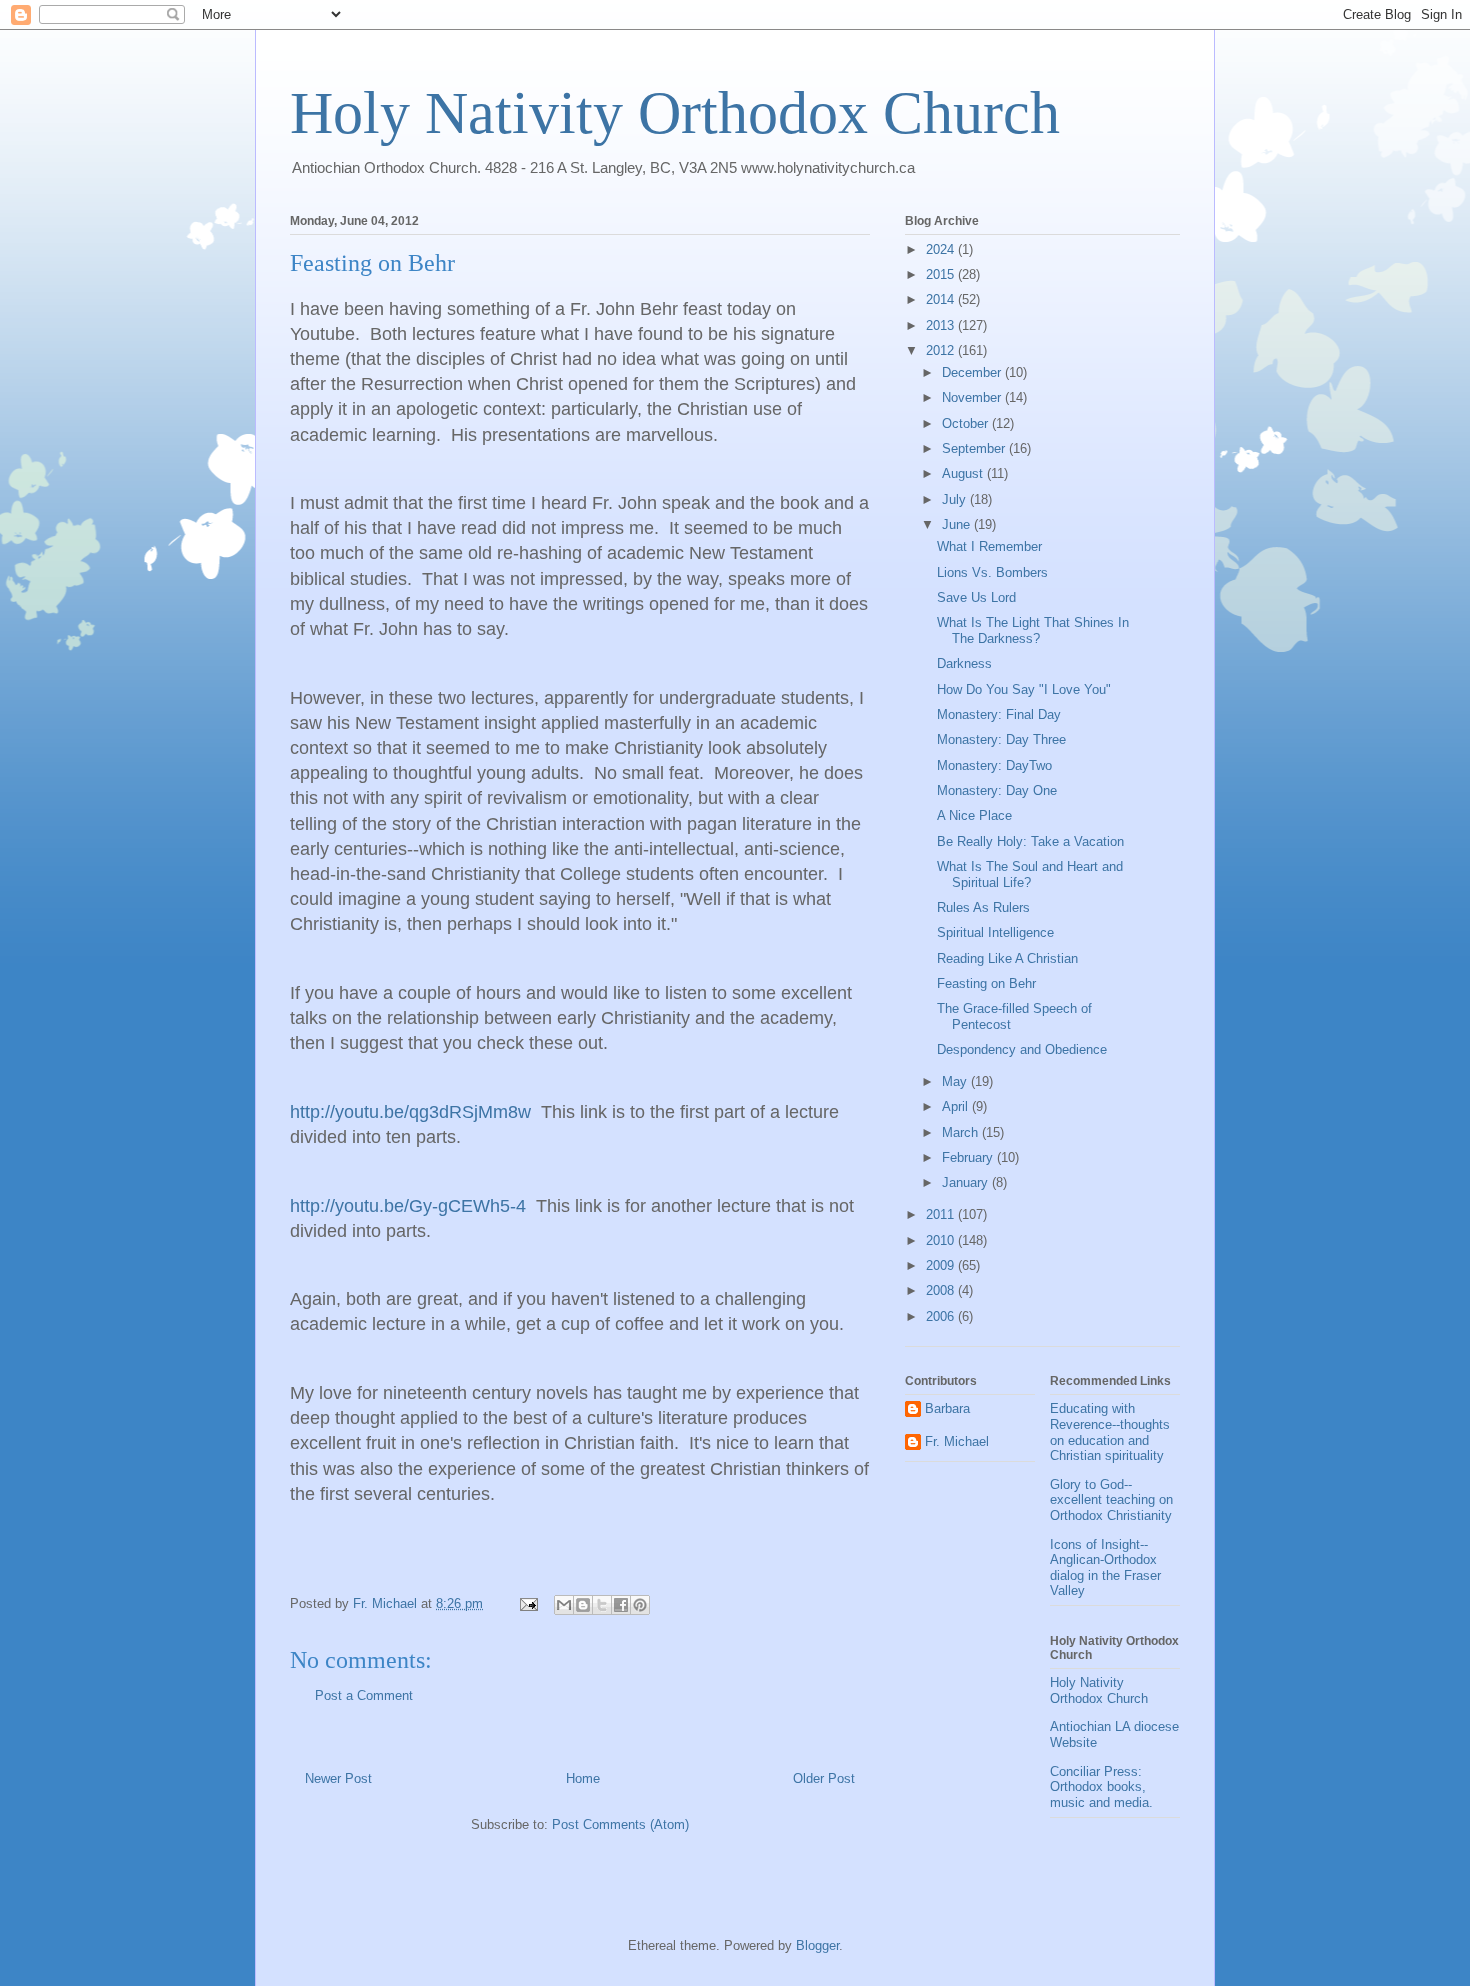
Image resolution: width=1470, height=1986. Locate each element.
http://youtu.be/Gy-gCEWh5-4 (408, 1206)
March (962, 1132)
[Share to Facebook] (621, 1605)
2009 (942, 1265)
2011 (942, 1214)
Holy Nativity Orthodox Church (675, 113)
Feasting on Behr (986, 983)
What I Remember (989, 546)
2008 (942, 1290)
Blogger (817, 1945)
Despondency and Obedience (1022, 1049)
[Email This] (564, 1605)
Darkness (964, 663)
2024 (942, 249)
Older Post (824, 1778)
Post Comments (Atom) (620, 1824)
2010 (942, 1240)
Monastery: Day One (997, 790)
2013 (942, 325)
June (958, 524)
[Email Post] (527, 1603)
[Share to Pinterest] (640, 1605)
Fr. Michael (957, 1441)
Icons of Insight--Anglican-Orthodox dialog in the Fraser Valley (1105, 1568)
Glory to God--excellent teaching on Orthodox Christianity (1111, 1500)
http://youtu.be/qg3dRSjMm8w (410, 1112)
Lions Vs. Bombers (992, 572)
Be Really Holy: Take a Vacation (1030, 841)
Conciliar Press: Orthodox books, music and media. (1101, 1787)
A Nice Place (974, 815)
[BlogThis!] (583, 1605)
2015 (942, 274)
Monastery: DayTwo (994, 765)
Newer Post (338, 1778)
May (956, 1081)
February (969, 1157)
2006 (942, 1316)
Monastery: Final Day (999, 714)
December (973, 372)
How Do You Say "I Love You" (1024, 689)
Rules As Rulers (983, 907)
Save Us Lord (976, 597)
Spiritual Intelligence (995, 932)
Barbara (947, 1408)
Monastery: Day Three (1001, 739)
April (957, 1106)
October (967, 423)
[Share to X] (602, 1605)
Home (583, 1778)
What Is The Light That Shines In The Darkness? (1033, 630)
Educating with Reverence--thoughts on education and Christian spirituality (1110, 1432)
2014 (942, 299)
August (964, 473)
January (967, 1182)
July (956, 499)
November (973, 397)
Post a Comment (364, 1695)
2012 (942, 350)
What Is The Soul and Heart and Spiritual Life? (1030, 874)
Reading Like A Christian (1007, 958)
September (975, 448)
